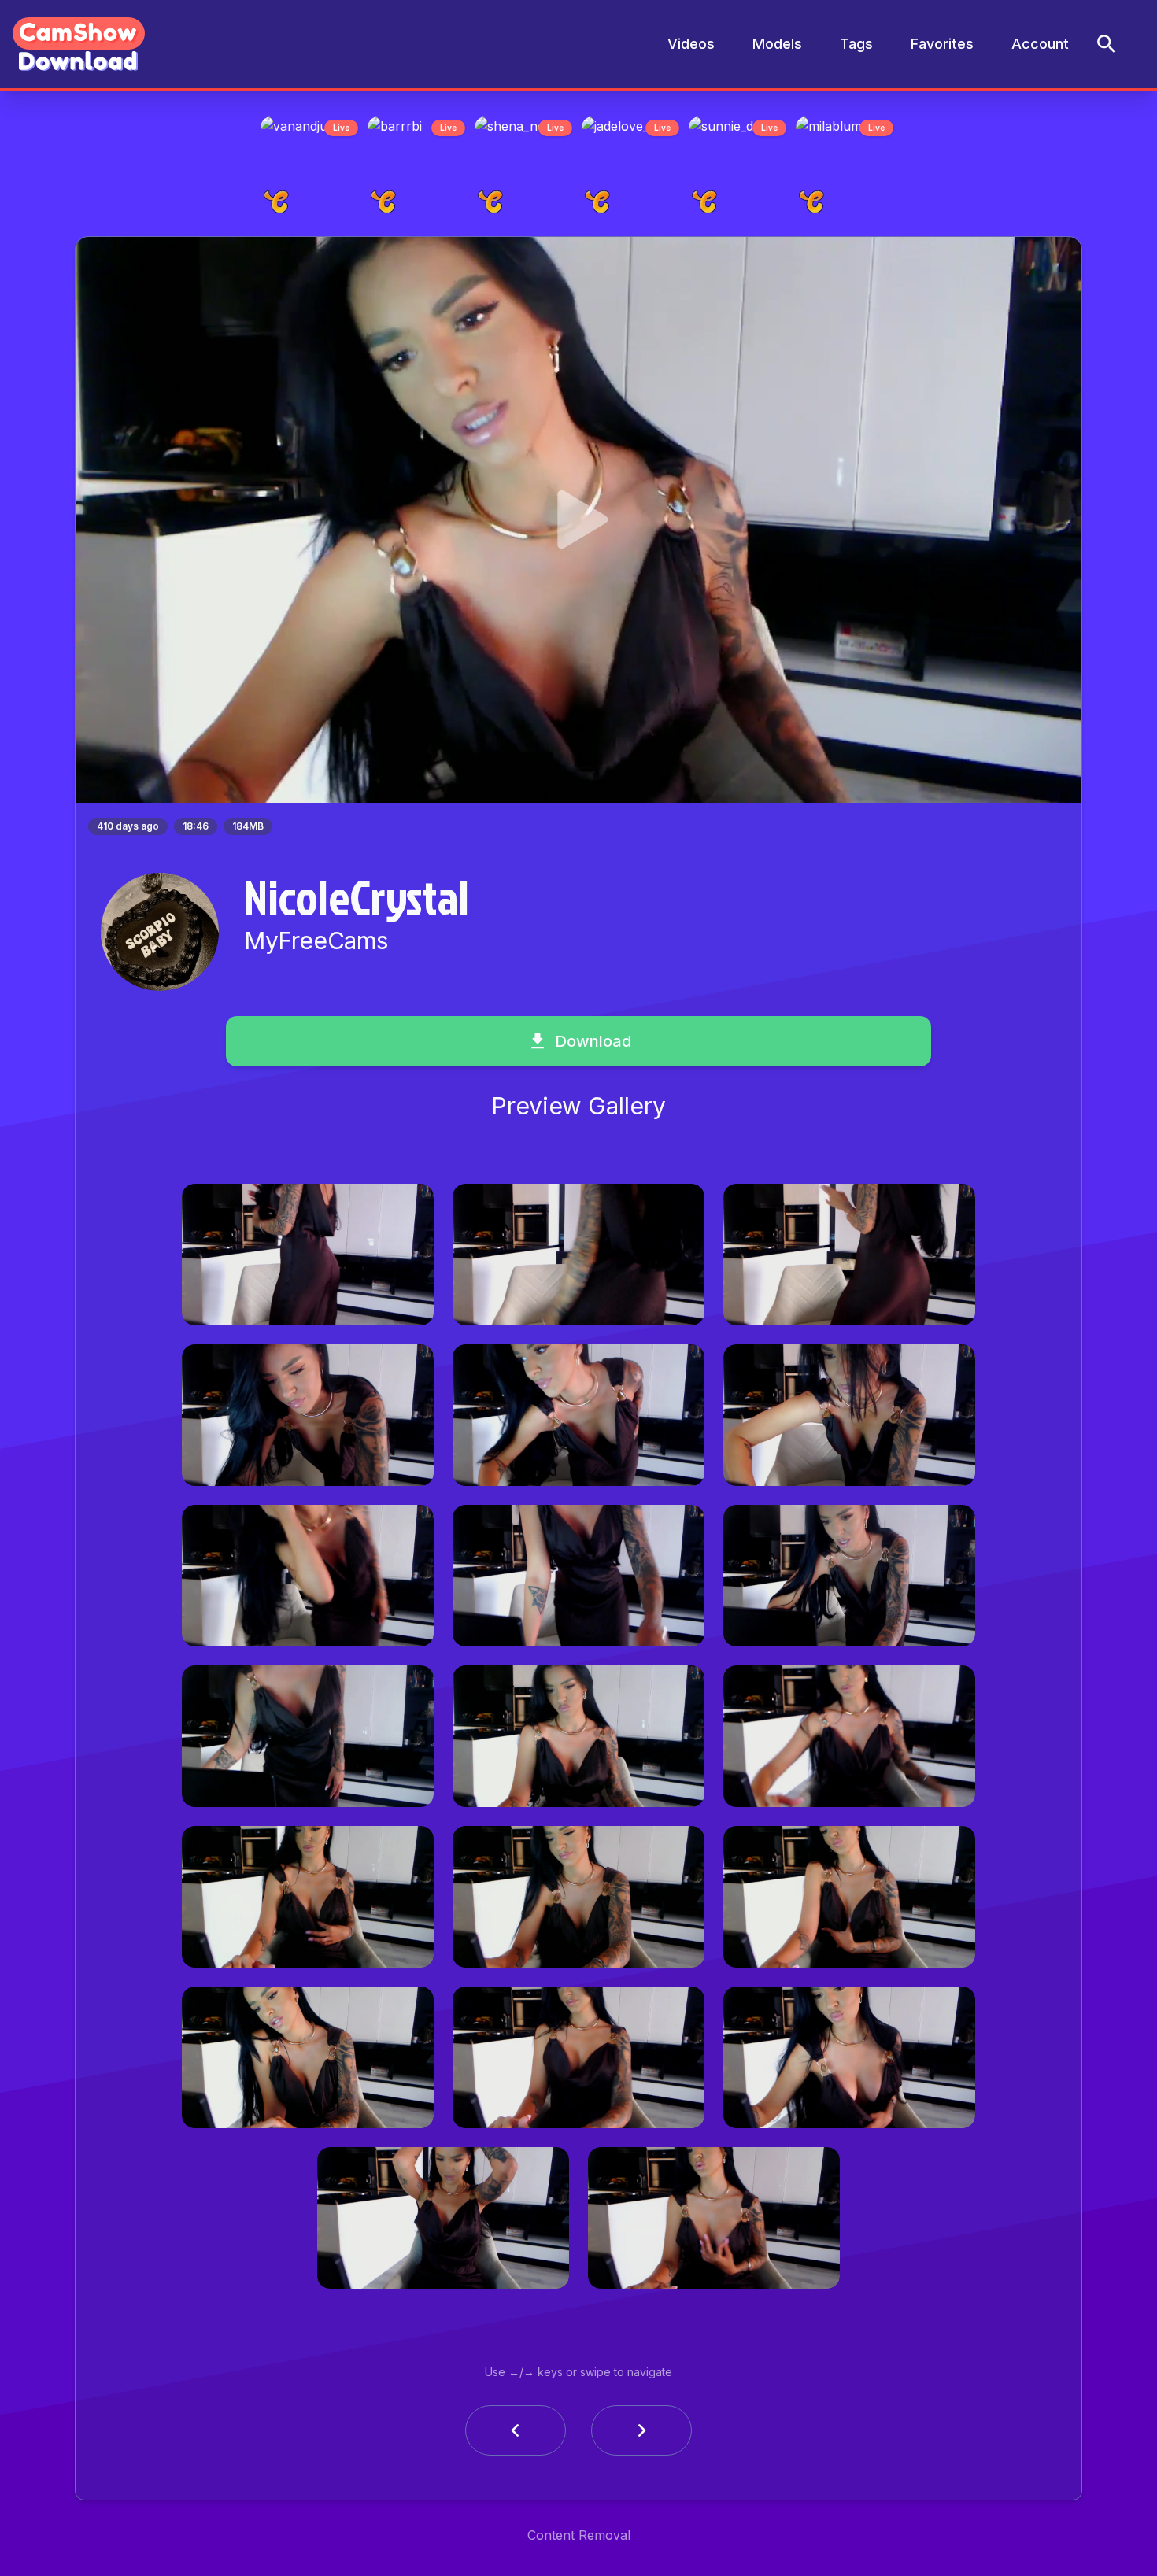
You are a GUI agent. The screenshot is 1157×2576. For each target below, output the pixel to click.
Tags (856, 44)
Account (1040, 44)
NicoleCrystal (357, 901)
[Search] (1107, 44)
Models (777, 44)
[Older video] (516, 2435)
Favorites (942, 44)
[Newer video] (641, 2435)
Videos (691, 44)
